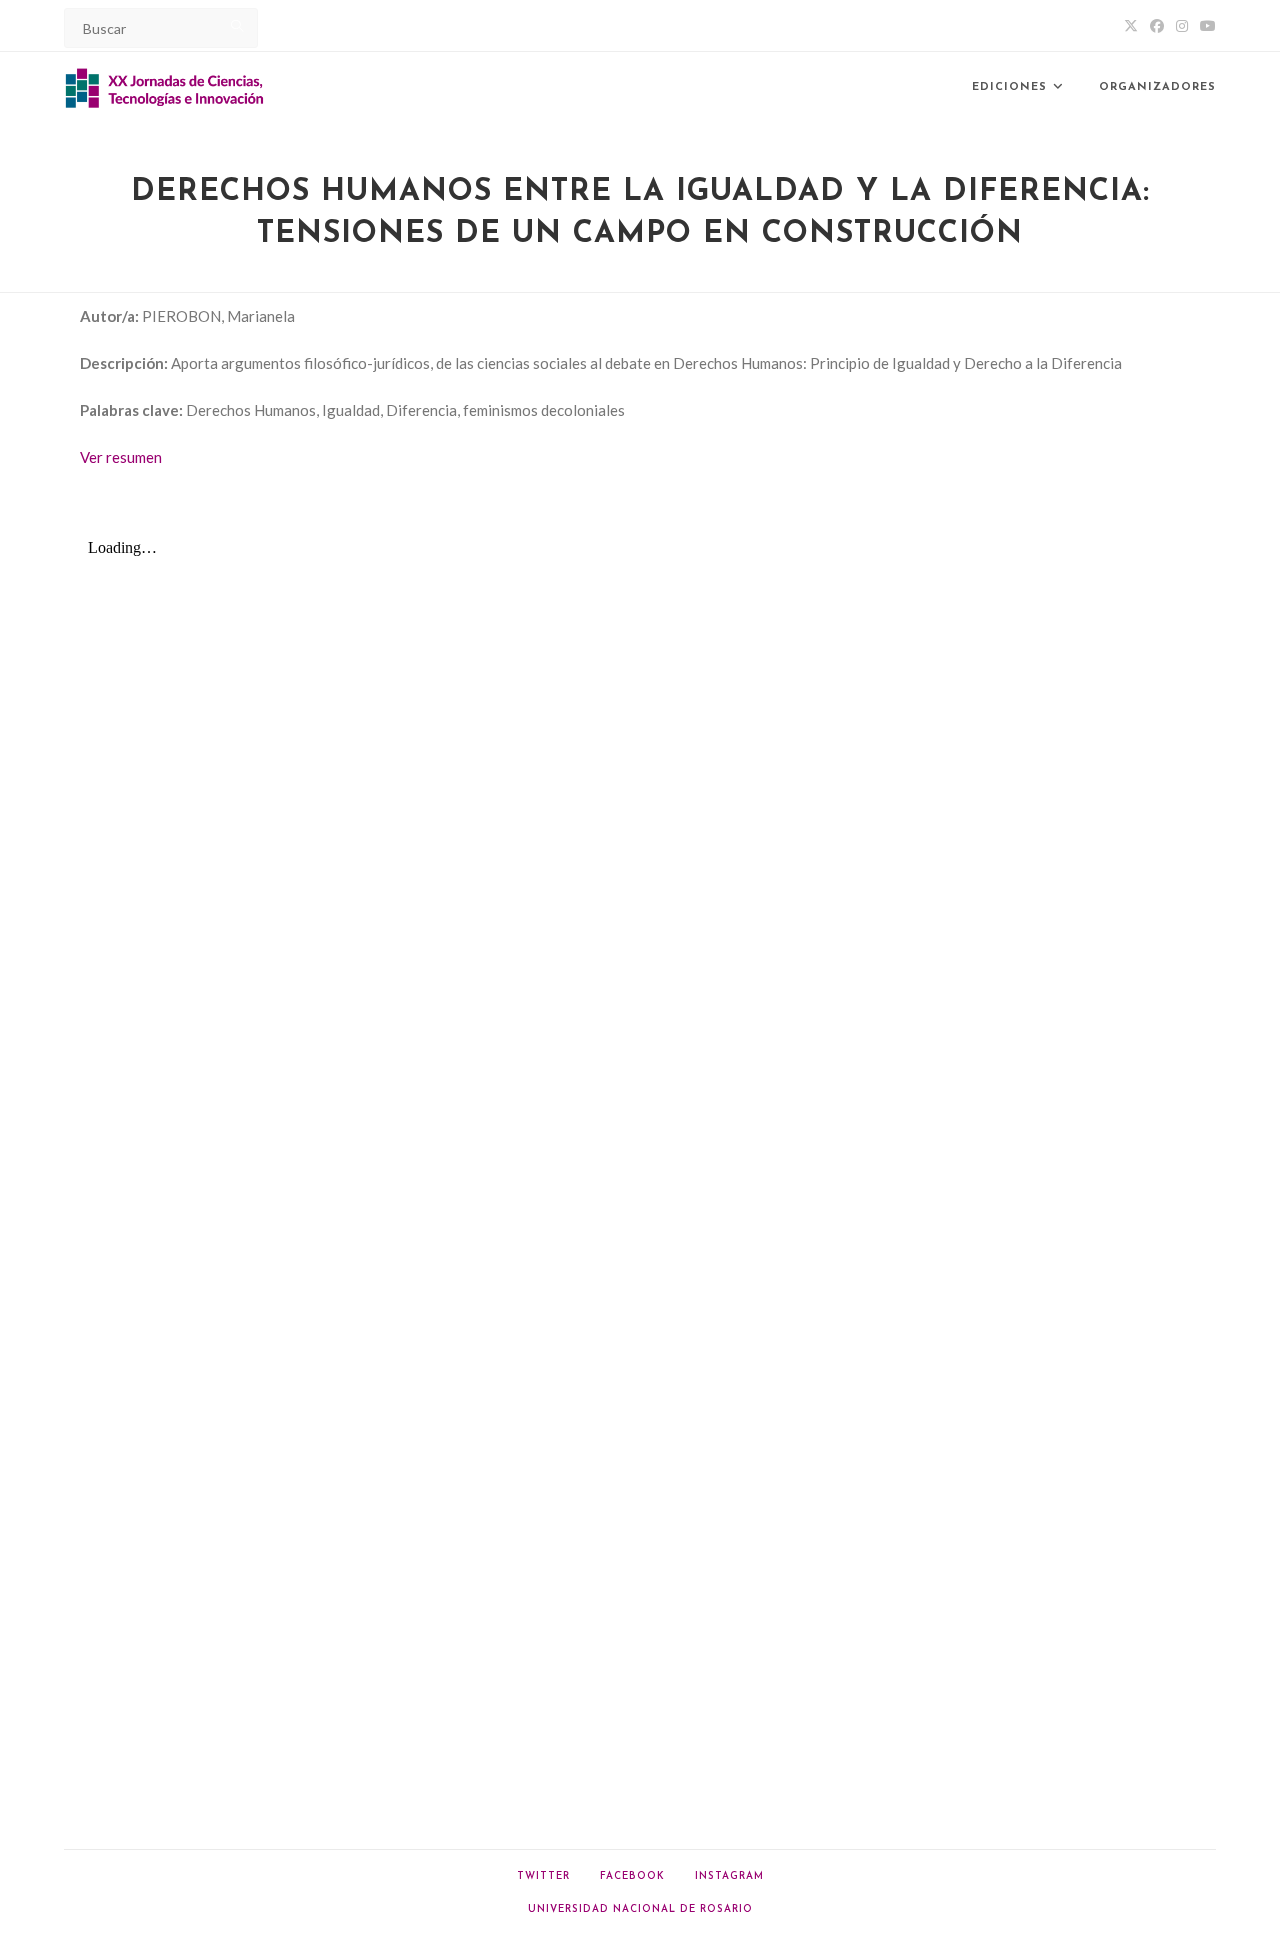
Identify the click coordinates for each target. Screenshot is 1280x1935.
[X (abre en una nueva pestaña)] (1131, 26)
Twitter (543, 1876)
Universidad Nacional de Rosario (640, 1909)
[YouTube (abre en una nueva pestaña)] (1205, 26)
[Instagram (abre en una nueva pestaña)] (1182, 26)
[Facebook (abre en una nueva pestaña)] (1157, 26)
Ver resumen (121, 457)
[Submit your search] (238, 25)
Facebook (632, 1876)
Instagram (729, 1876)
